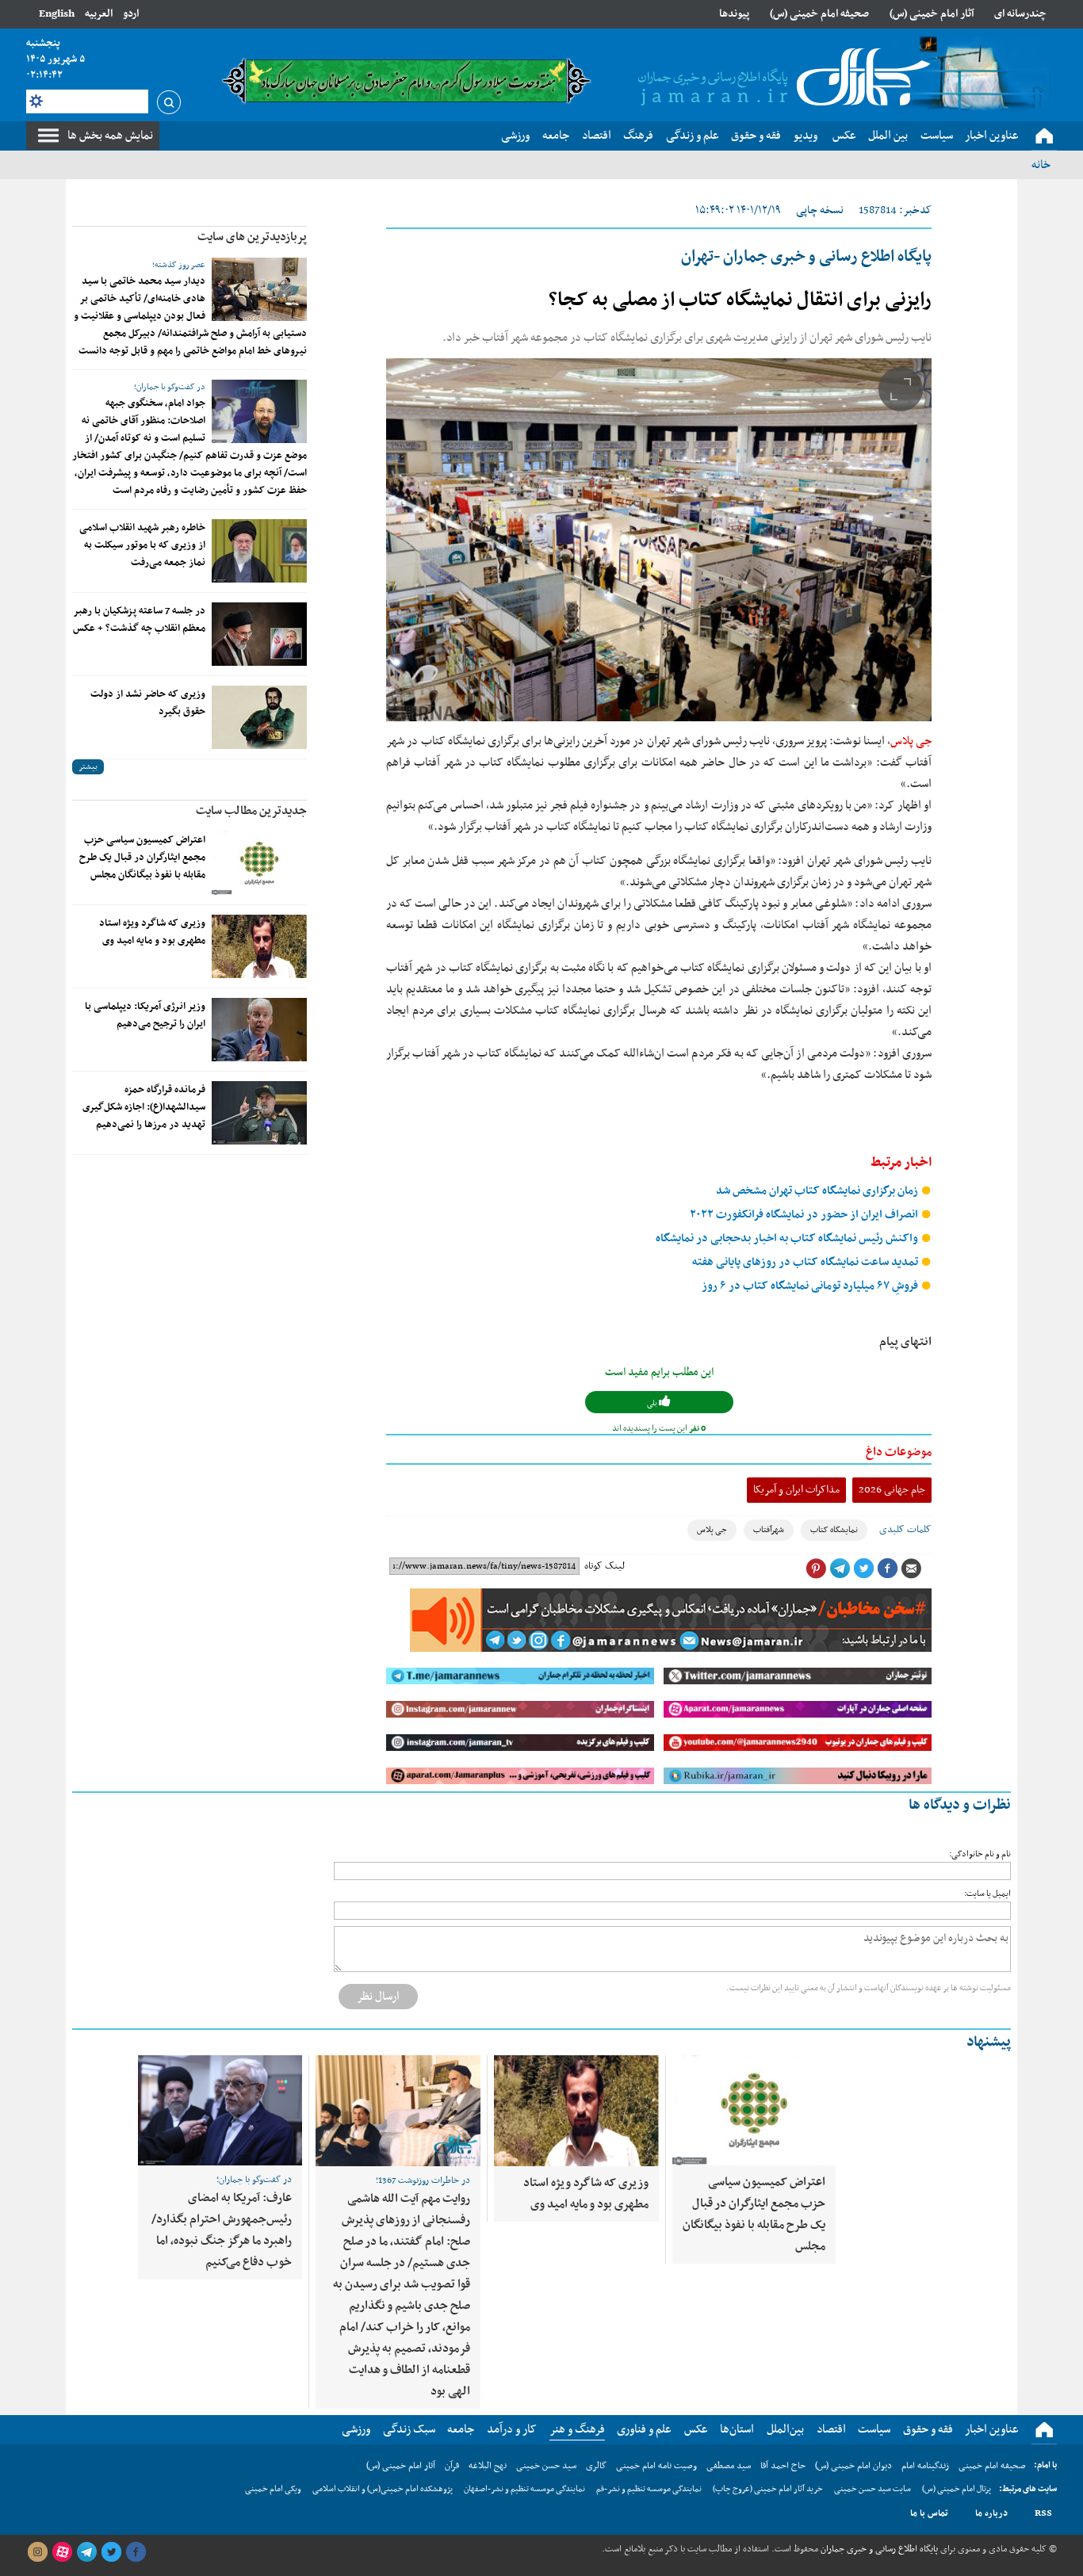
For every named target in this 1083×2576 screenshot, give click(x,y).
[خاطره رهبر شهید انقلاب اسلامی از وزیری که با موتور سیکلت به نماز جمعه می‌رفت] (259, 551)
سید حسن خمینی (546, 2466)
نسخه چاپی (820, 210)
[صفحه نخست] (1044, 136)
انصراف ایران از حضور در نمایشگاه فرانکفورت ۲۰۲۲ (805, 1215)
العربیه (99, 14)
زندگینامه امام (925, 2466)
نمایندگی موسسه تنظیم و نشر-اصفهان (524, 2489)
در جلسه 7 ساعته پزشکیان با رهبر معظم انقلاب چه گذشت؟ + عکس (139, 620)
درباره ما (991, 2513)
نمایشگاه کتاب (834, 1530)
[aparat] (62, 2552)
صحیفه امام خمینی (992, 2466)
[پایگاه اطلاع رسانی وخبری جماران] (781, 78)
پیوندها (734, 14)
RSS (1043, 2513)
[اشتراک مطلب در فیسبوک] (887, 1569)
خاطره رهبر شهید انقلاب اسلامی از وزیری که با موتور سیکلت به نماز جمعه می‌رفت (142, 545)
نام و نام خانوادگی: (980, 1854)
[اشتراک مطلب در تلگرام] (840, 1569)
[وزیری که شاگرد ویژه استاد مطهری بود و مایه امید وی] (259, 946)
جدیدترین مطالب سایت (251, 811)
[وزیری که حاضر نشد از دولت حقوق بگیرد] (259, 717)
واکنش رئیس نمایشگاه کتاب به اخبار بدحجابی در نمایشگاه (788, 1238)
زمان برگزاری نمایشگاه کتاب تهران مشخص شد (818, 1191)
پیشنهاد (989, 2042)
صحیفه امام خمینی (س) (819, 14)
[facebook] (136, 2552)
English (57, 14)
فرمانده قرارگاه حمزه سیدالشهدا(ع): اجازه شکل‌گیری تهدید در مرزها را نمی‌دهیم (144, 1107)
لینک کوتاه (605, 1566)
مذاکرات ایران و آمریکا (796, 1490)
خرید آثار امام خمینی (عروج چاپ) (768, 2489)
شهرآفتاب (769, 1530)
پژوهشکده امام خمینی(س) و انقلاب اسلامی (383, 2489)
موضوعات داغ (899, 1452)
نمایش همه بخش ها (110, 136)
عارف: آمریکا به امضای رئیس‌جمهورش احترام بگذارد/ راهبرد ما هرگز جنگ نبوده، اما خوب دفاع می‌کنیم (222, 2230)
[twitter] (111, 2552)
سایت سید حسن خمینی (873, 2489)
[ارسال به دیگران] (911, 1569)
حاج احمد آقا (783, 2466)
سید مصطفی (729, 2466)
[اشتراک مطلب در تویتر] (863, 1569)
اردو (131, 14)
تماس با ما (929, 2513)
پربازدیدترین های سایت (252, 237)
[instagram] (37, 2552)
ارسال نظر (378, 1997)
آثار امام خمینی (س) (932, 14)
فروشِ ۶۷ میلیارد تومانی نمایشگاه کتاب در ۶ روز (811, 1286)
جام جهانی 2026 (892, 1490)
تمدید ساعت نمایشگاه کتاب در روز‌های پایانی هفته (806, 1262)
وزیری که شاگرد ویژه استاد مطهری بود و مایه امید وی (152, 932)
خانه (1041, 165)
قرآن (452, 2466)
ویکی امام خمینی (273, 2489)
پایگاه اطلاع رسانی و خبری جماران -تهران (806, 257)
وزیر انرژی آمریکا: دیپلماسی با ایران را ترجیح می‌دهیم (145, 1015)
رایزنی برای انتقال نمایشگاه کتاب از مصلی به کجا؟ (740, 300)
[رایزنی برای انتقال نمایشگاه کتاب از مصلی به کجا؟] (659, 540)
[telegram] (86, 2552)
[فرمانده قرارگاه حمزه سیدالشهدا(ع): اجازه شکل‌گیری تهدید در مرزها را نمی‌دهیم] (259, 1113)
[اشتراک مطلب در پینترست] (816, 1569)
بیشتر (88, 767)
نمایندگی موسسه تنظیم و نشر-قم (649, 2489)
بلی (653, 1403)
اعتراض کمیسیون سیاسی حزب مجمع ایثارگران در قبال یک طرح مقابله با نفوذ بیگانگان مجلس (142, 858)
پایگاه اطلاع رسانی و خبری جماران (878, 2549)
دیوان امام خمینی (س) (853, 2466)
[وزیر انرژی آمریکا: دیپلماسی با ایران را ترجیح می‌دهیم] (259, 1030)
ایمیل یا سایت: (987, 1894)
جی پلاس (911, 741)
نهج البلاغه (488, 2466)
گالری (596, 2466)
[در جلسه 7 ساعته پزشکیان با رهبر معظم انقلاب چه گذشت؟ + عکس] (259, 634)
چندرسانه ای (1020, 14)
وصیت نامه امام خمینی (656, 2466)
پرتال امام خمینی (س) (957, 2489)
